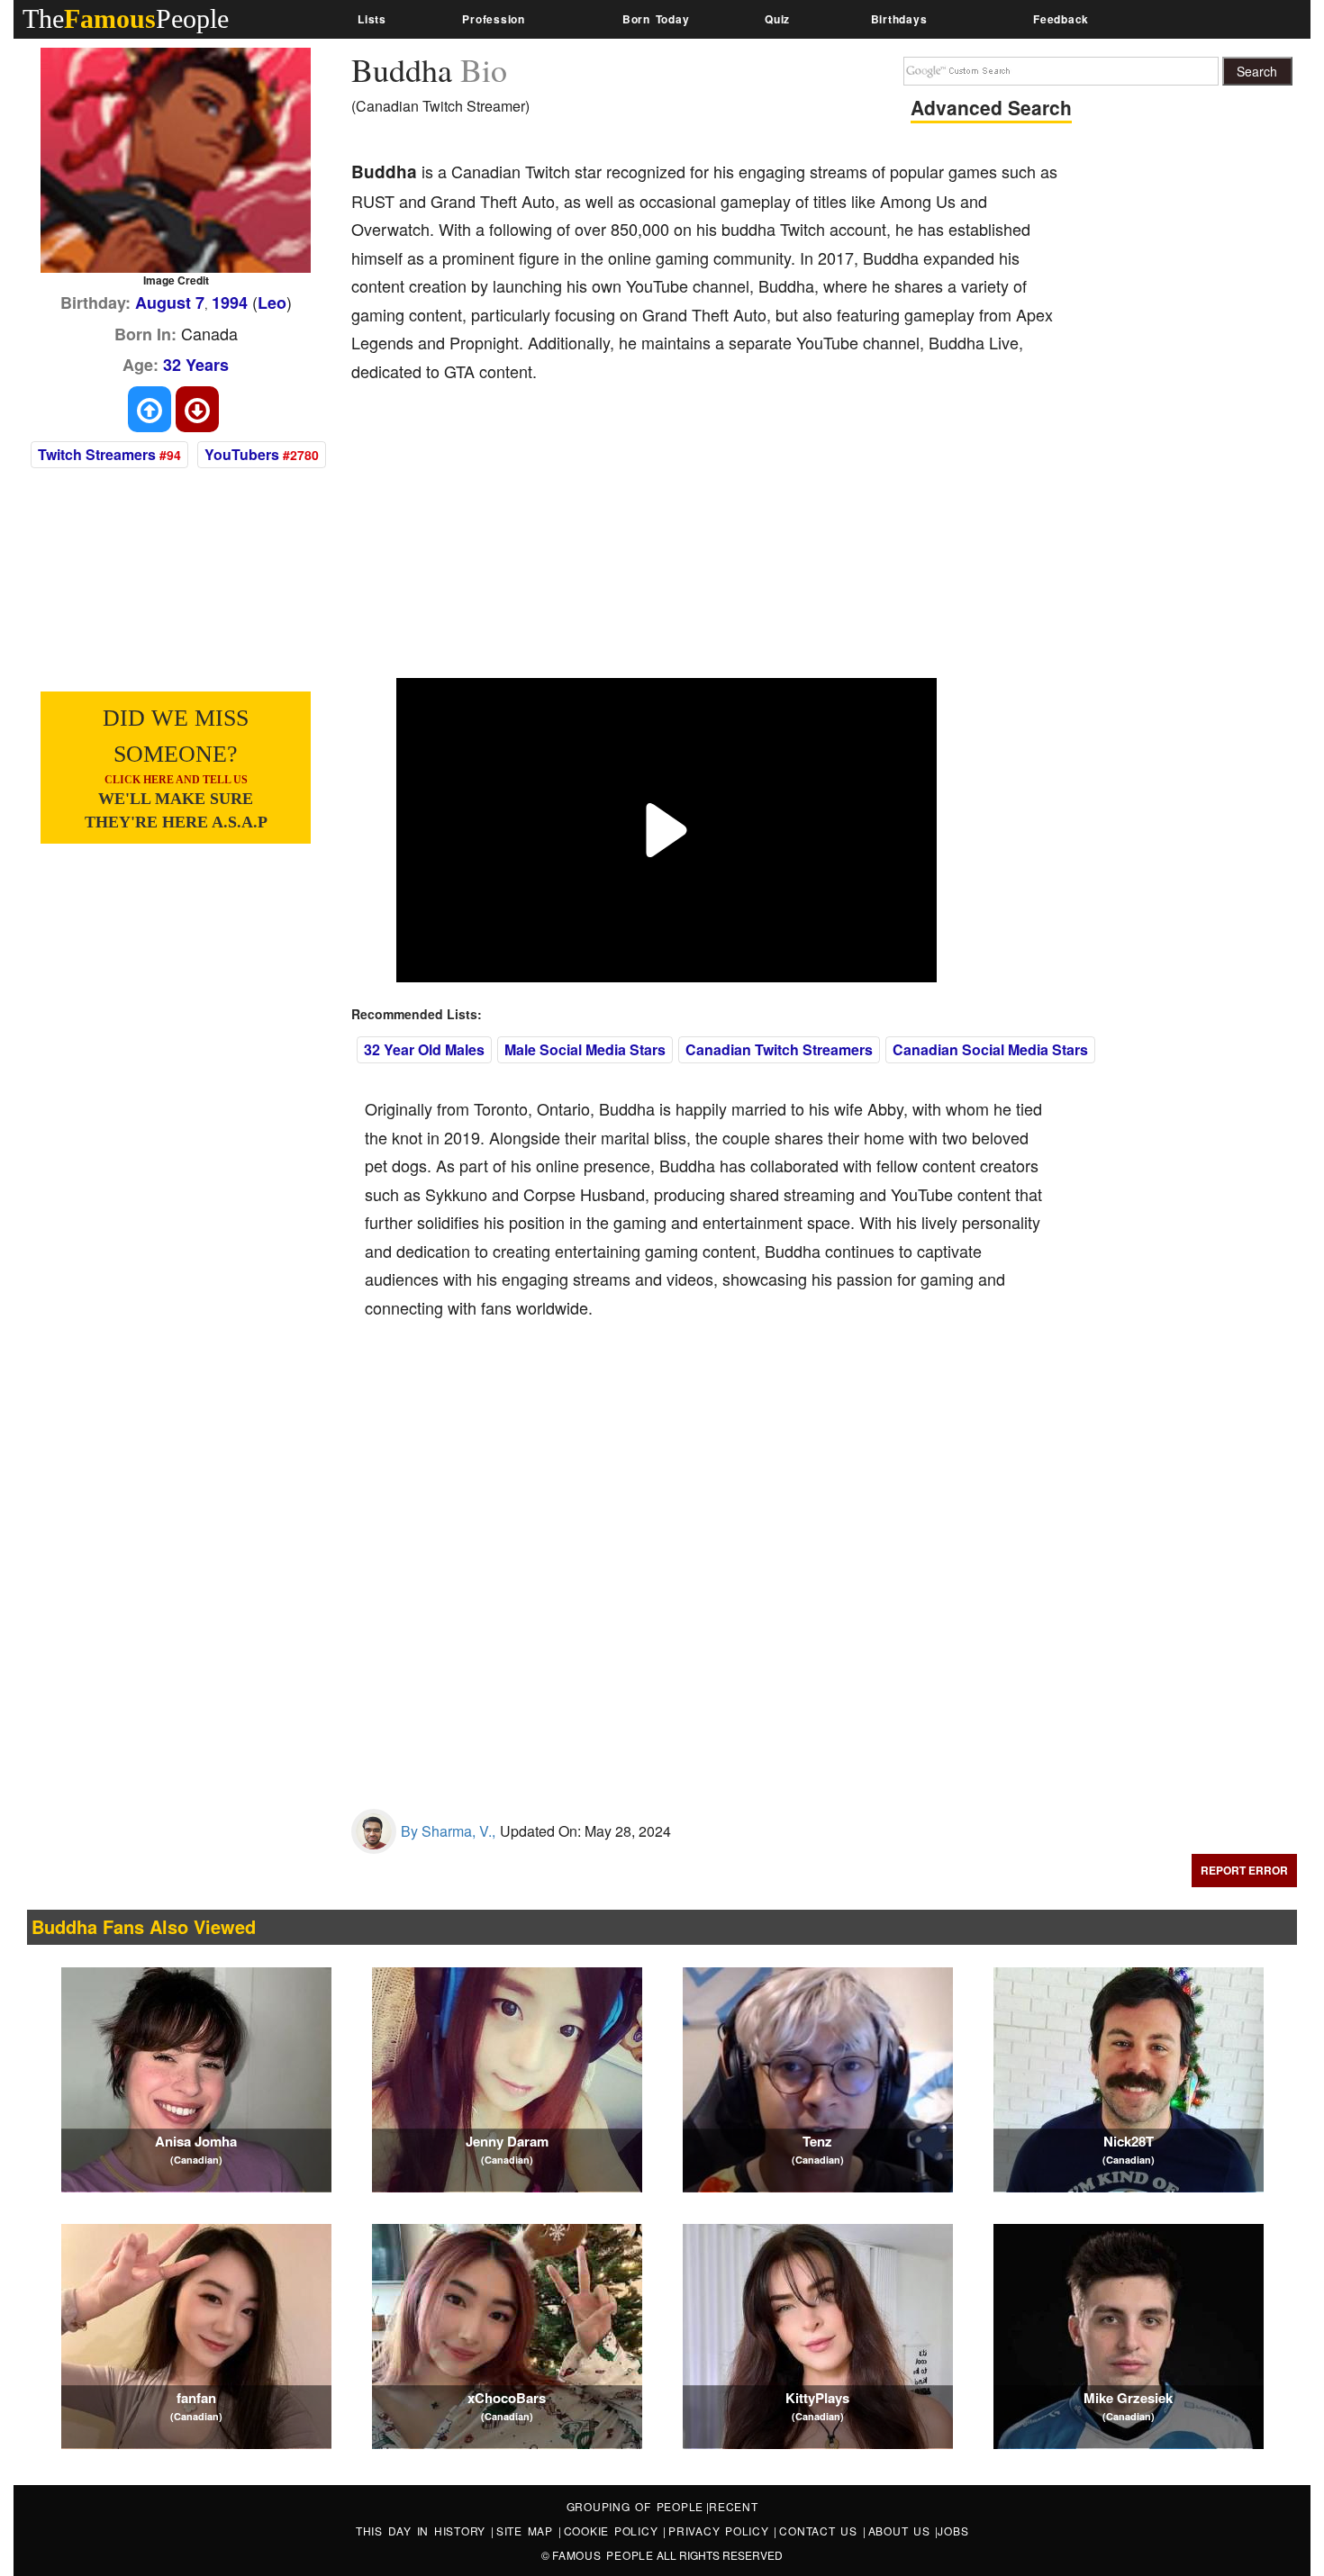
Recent (734, 2506)
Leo (272, 303)
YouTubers (242, 454)
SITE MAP (527, 2531)
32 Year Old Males (424, 1049)
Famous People (603, 2555)
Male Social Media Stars (585, 1049)
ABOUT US (902, 2531)
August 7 (170, 303)
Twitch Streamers (97, 454)
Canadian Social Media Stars (990, 1049)
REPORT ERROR (1244, 1870)
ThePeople (126, 18)
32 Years (196, 365)
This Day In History (423, 2531)
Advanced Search (991, 107)
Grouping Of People (635, 2506)
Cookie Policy (614, 2531)
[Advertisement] (679, 543)
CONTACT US (821, 2531)
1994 (230, 303)
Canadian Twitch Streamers (779, 1049)
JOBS (953, 2531)
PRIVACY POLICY (721, 2531)
